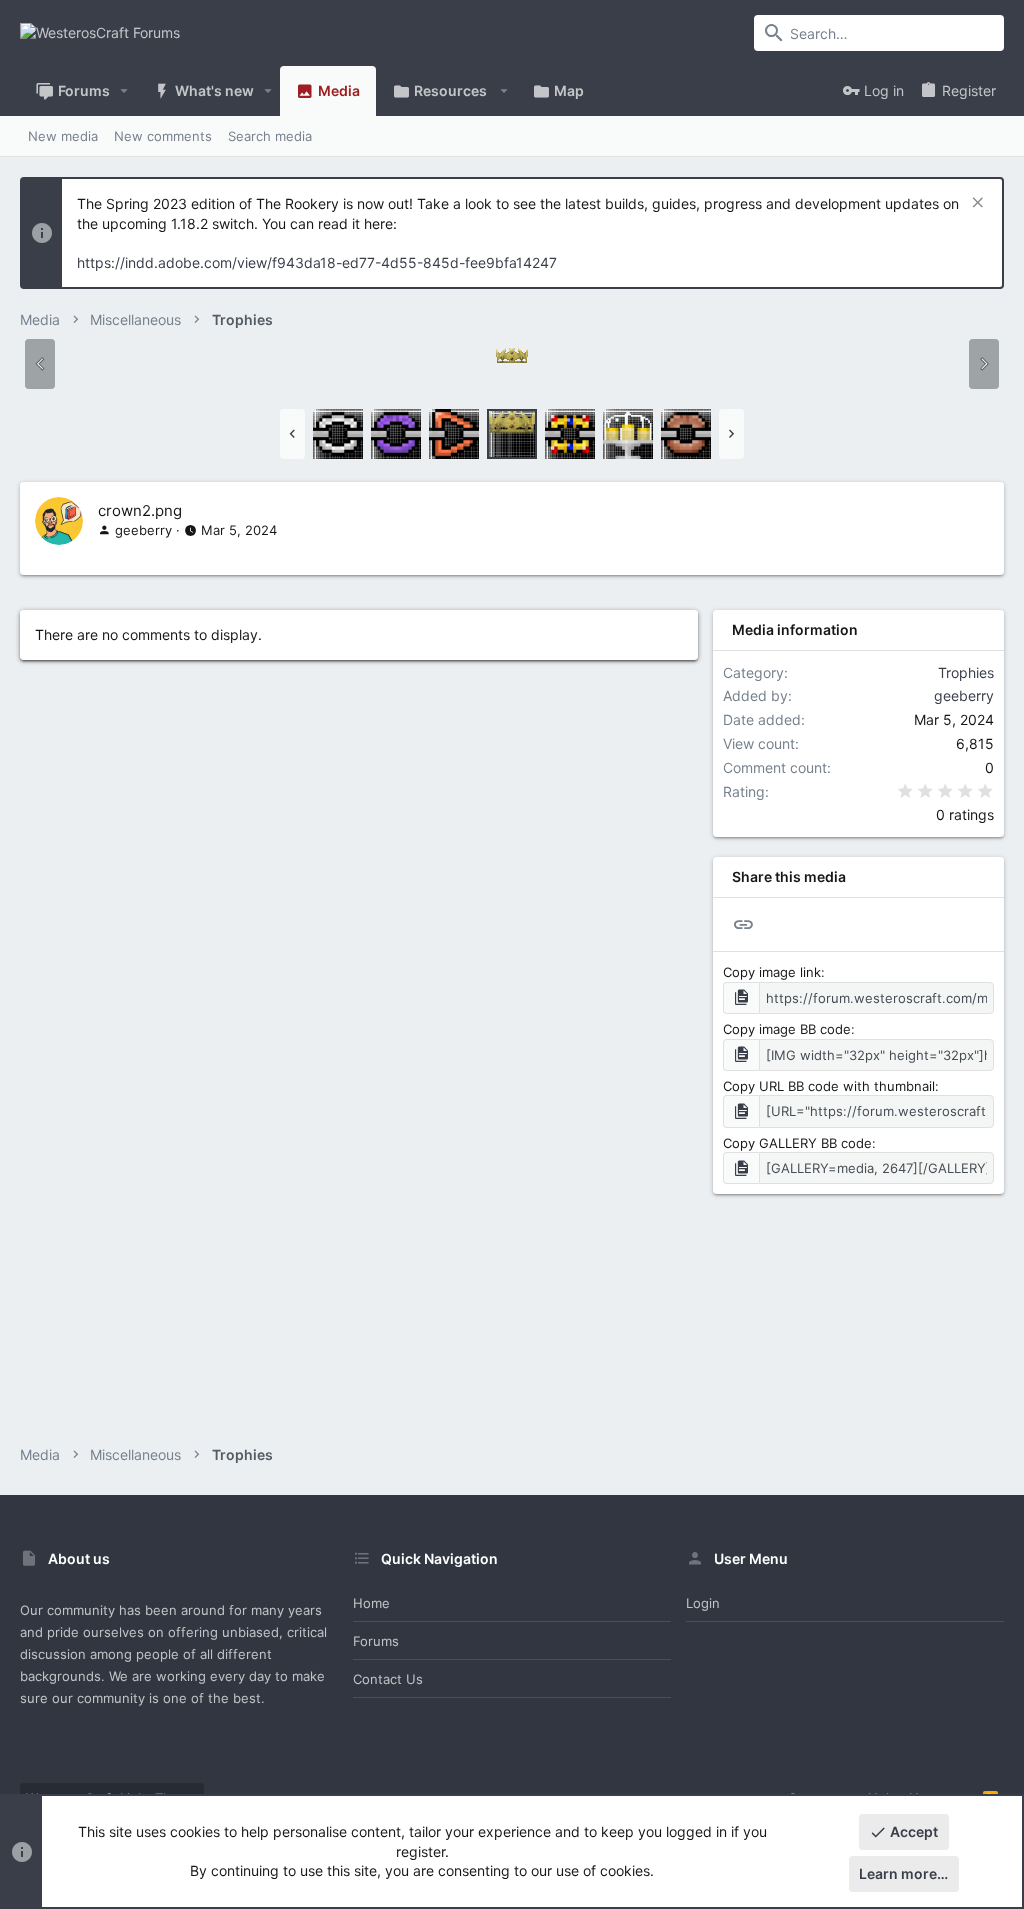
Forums (376, 1641)
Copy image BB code (787, 1029)
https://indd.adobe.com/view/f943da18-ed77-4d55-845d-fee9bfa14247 (317, 262)
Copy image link (772, 972)
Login (703, 1603)
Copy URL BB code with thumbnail (829, 1086)
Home (371, 1603)
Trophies (966, 672)
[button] (124, 91)
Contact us (388, 1679)
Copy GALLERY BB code (797, 1143)
